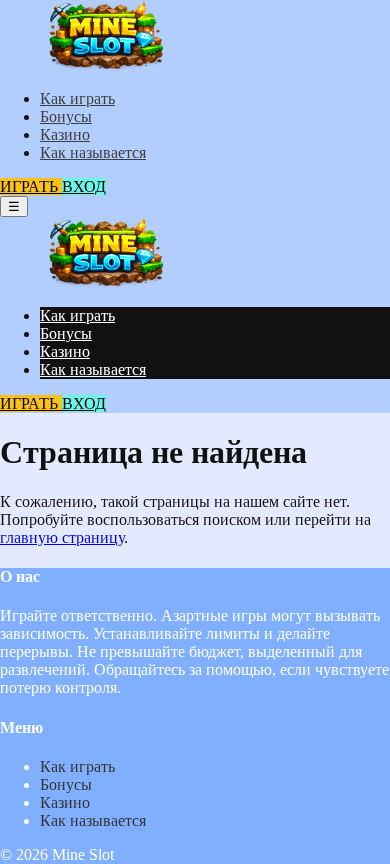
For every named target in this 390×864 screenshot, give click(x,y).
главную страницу (62, 537)
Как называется (93, 152)
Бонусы (66, 116)
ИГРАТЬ (31, 186)
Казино (65, 134)
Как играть (77, 98)
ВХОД (84, 186)
